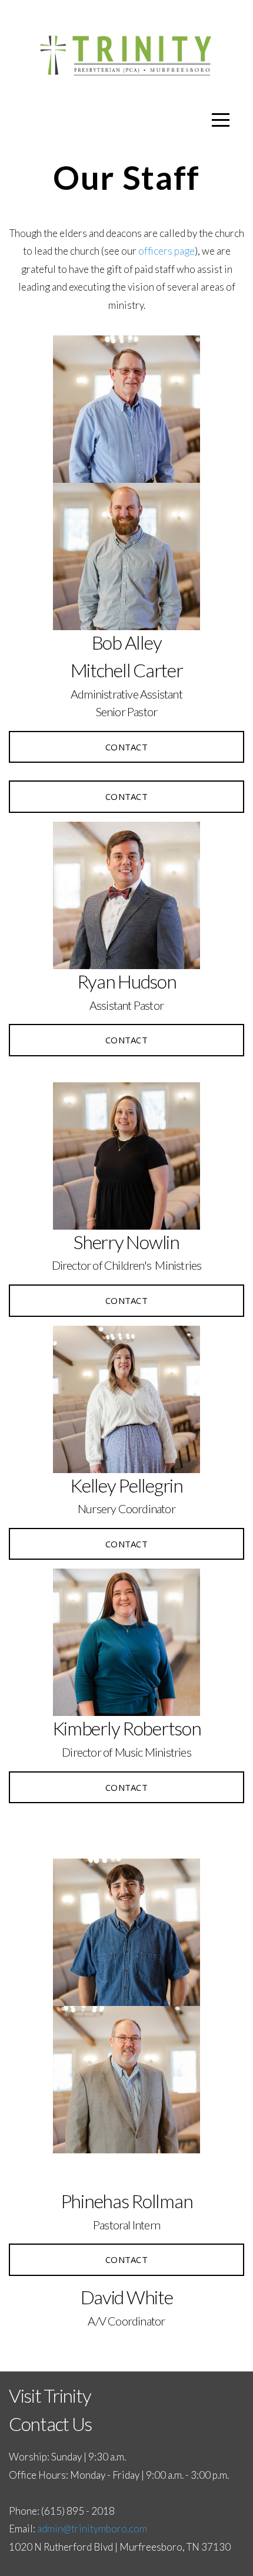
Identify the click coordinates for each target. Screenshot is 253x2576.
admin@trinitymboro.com (92, 2529)
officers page (167, 251)
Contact (126, 747)
